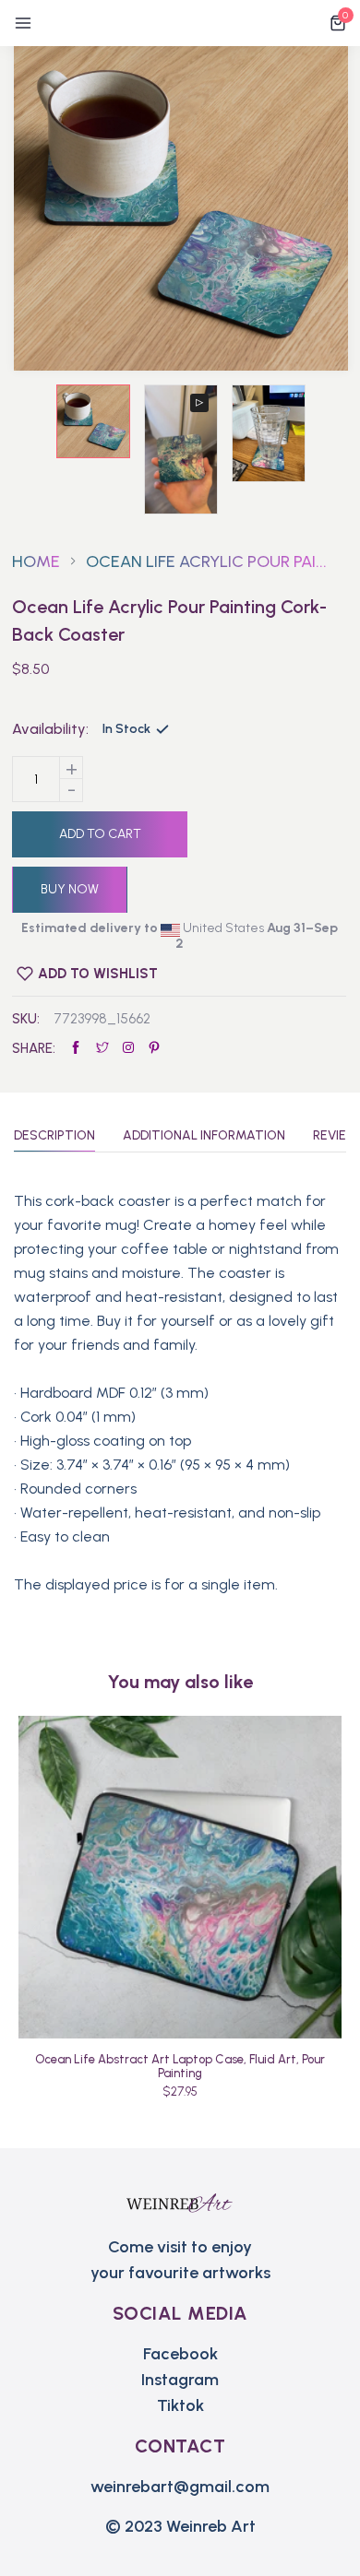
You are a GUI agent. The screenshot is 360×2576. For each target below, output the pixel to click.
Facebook (180, 2354)
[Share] (128, 1048)
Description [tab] (54, 1136)
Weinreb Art (211, 2526)
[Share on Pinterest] (154, 1048)
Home (36, 561)
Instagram (180, 2380)
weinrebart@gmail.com (180, 2487)
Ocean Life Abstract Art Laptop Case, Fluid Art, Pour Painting (180, 2066)
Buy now (70, 889)
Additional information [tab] (204, 1136)
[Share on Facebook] (76, 1048)
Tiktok (180, 2405)
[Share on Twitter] (102, 1048)
